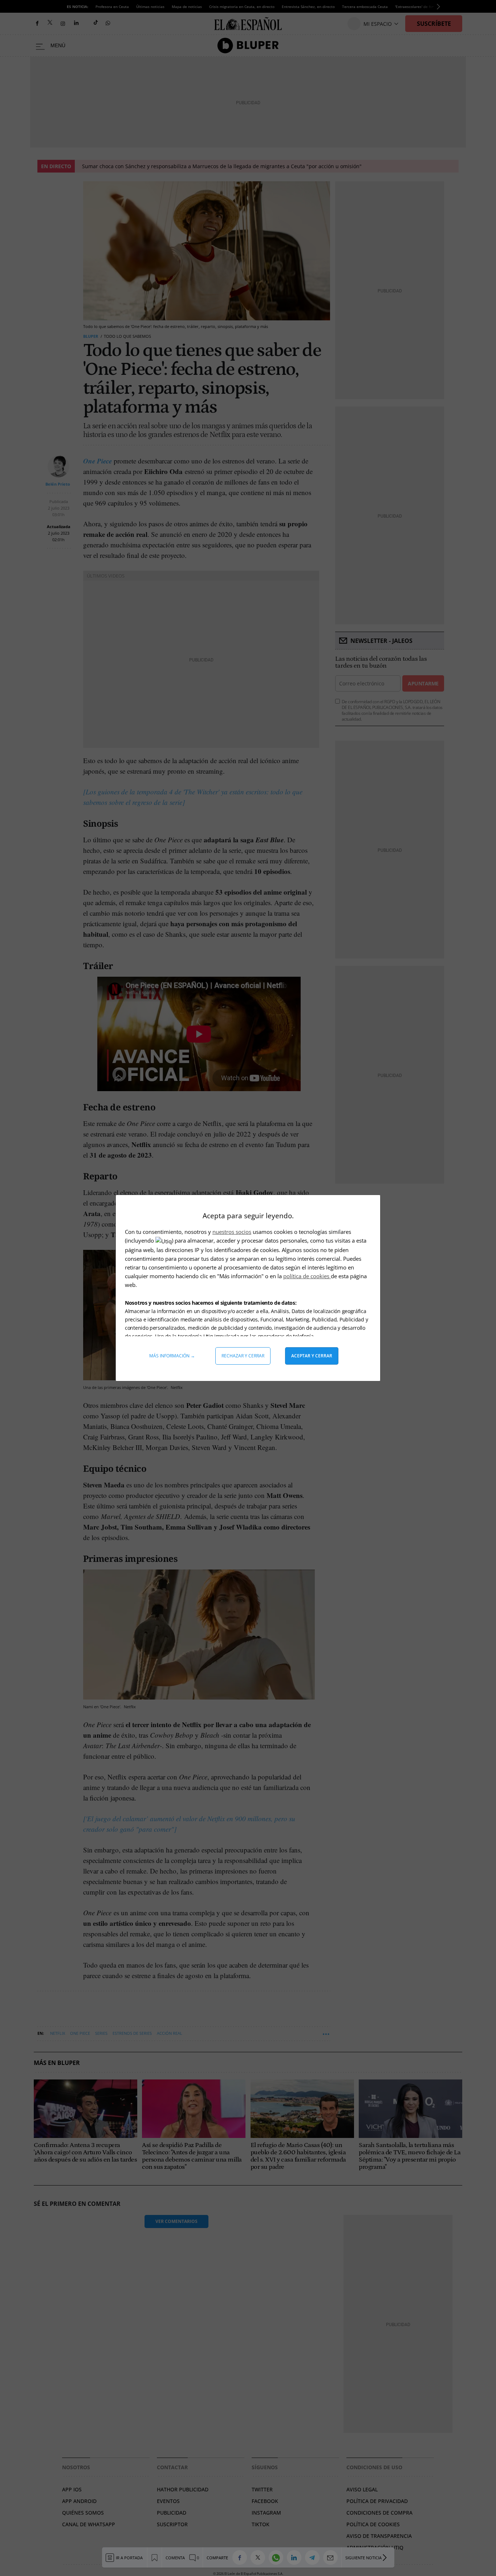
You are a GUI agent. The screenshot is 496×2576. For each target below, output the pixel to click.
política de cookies (307, 1276)
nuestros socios (232, 1232)
